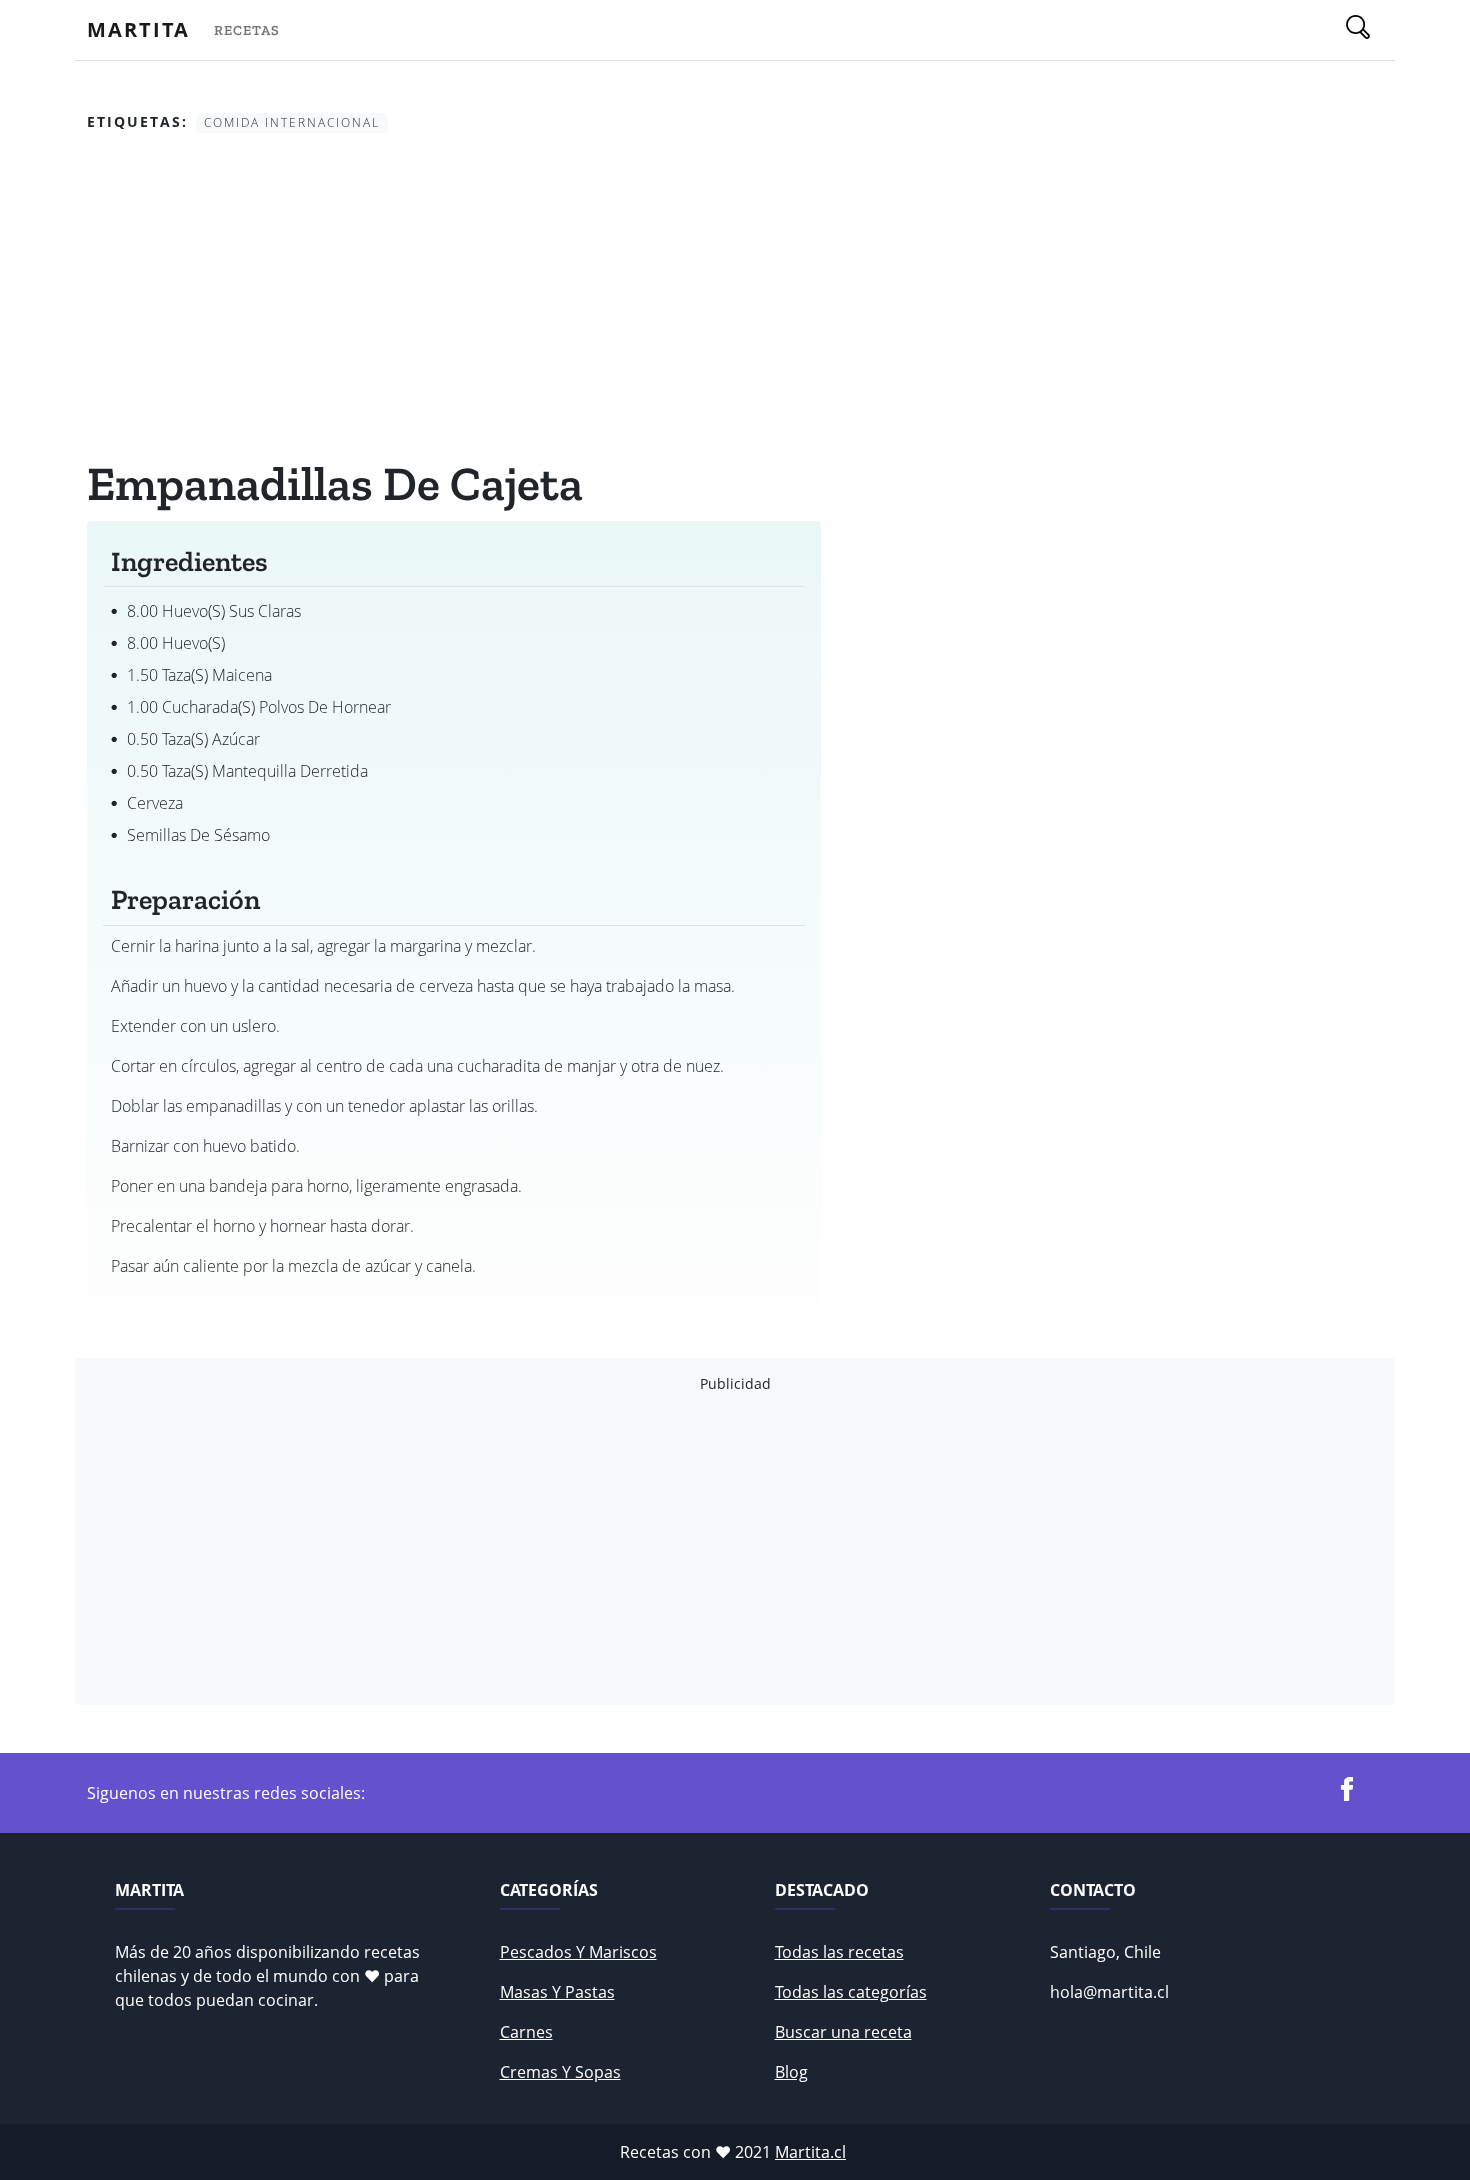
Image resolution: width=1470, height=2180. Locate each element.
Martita (138, 29)
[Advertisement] (454, 299)
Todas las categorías (851, 1992)
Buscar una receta (843, 2032)
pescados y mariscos (578, 1952)
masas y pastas (557, 1992)
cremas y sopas (560, 2072)
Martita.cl (810, 2152)
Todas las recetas (839, 1952)
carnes (526, 2032)
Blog (791, 2072)
